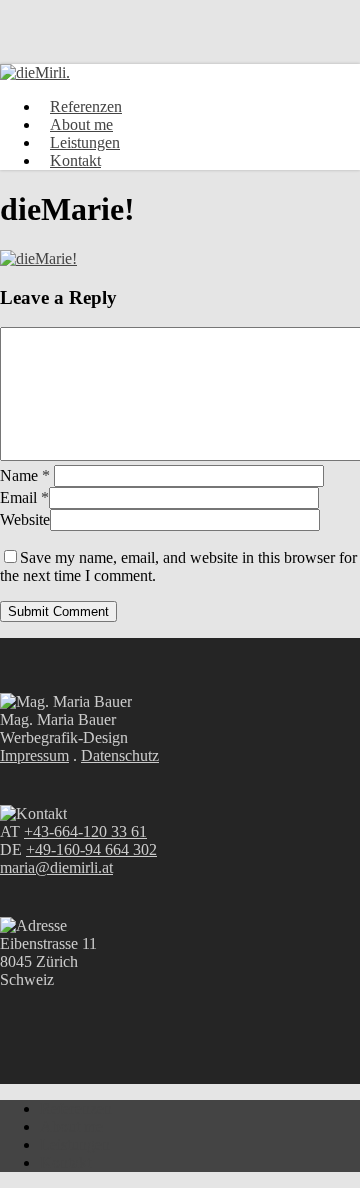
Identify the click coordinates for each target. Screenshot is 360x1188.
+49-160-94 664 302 (91, 849)
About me (71, 1126)
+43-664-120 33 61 (85, 831)
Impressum (34, 755)
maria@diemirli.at (56, 867)
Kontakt (65, 1162)
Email (24, 497)
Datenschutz (120, 755)
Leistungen (75, 1144)
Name (25, 475)
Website (25, 519)
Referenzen (76, 1108)
